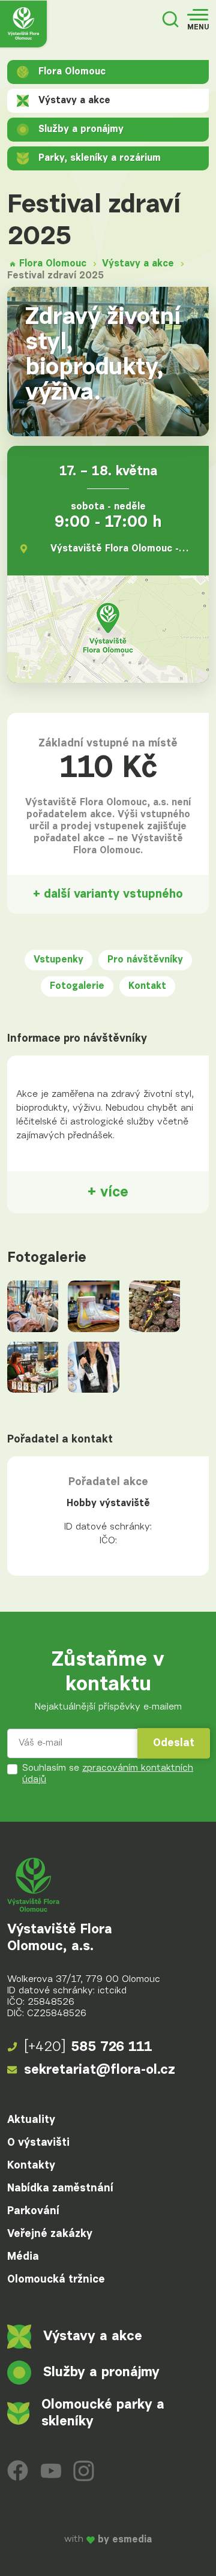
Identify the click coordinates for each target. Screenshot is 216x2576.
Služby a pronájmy (81, 130)
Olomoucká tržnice (56, 2280)
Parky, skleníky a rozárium (100, 158)
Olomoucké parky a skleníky (103, 2413)
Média (23, 2257)
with (108, 2540)
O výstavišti (38, 2143)
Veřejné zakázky (50, 2234)
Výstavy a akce (74, 101)
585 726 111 (88, 2047)
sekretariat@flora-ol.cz (100, 2070)
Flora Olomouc (72, 72)
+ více (108, 1192)
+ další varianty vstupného (108, 894)
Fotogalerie (77, 986)
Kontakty (31, 2166)
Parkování (33, 2211)
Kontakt (147, 986)
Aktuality (31, 2120)
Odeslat (174, 1743)
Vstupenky (58, 960)
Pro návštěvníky (145, 960)
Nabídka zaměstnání (60, 2188)
